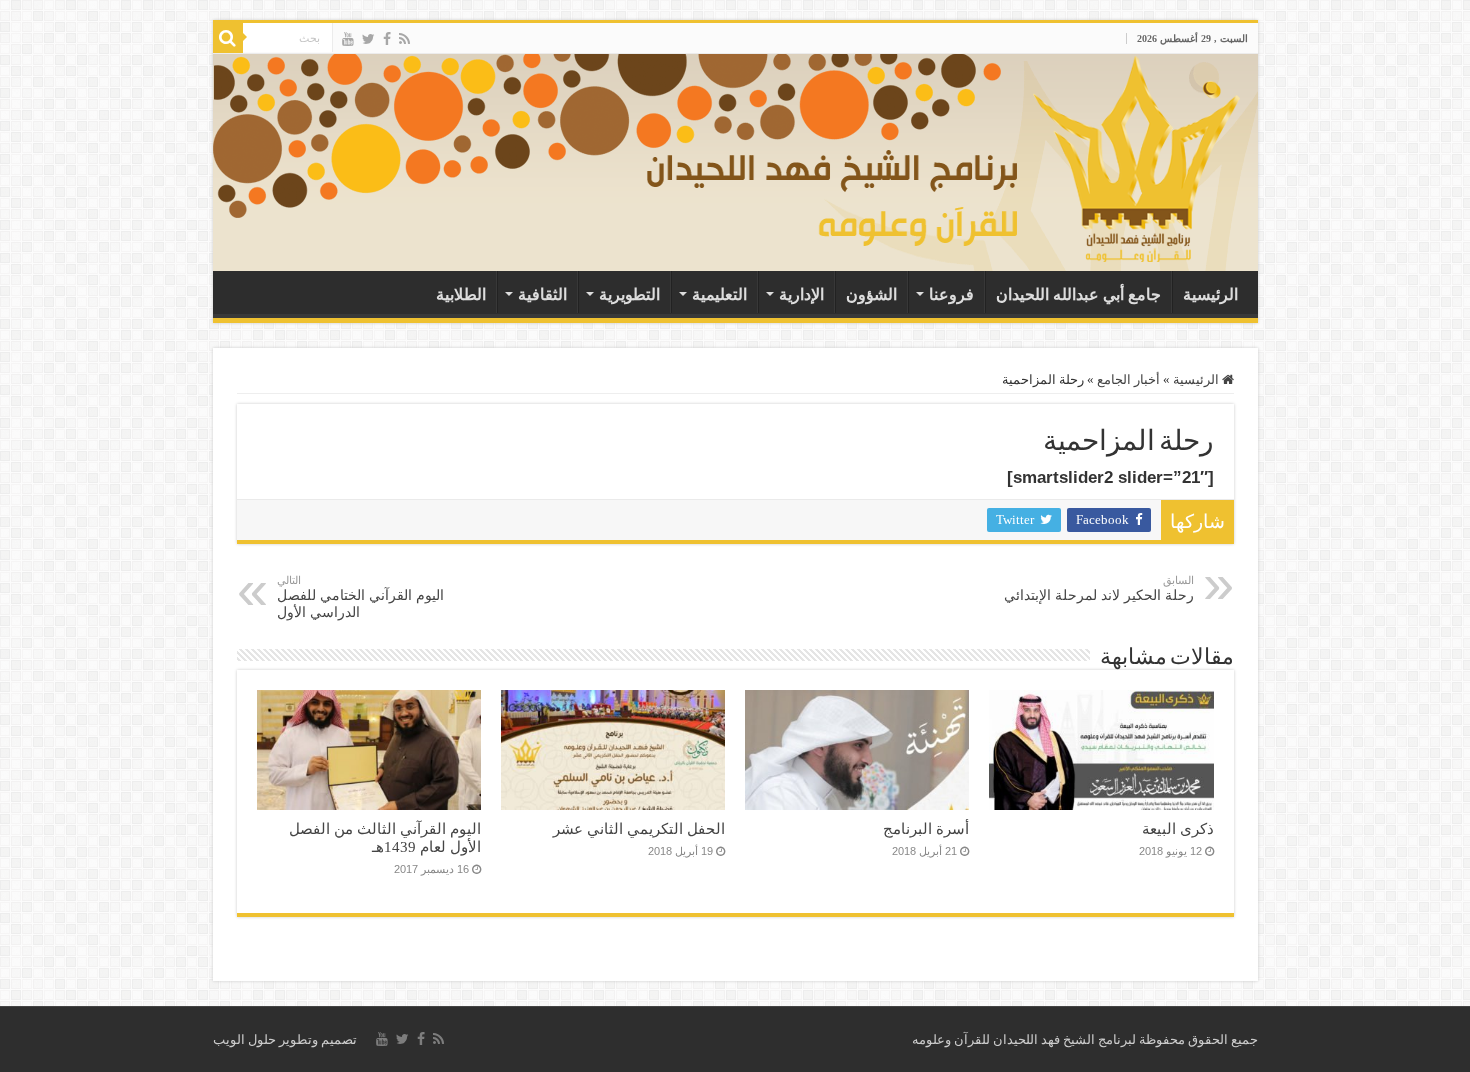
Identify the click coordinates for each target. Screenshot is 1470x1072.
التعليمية (719, 294)
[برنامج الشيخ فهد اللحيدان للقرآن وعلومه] (949, 157)
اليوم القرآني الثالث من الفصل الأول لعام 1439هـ (385, 837)
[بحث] (228, 38)
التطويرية (629, 294)
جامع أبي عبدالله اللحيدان (1078, 294)
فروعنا (951, 294)
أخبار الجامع (1128, 379)
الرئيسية (1210, 294)
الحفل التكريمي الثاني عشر (639, 828)
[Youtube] (348, 39)
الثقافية (542, 294)
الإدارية (801, 294)
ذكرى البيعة (1178, 828)
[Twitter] (368, 39)
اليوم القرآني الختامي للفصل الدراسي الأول (360, 597)
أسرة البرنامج (926, 828)
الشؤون (871, 294)
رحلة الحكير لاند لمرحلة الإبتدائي (1099, 588)
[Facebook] (387, 39)
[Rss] (404, 39)
